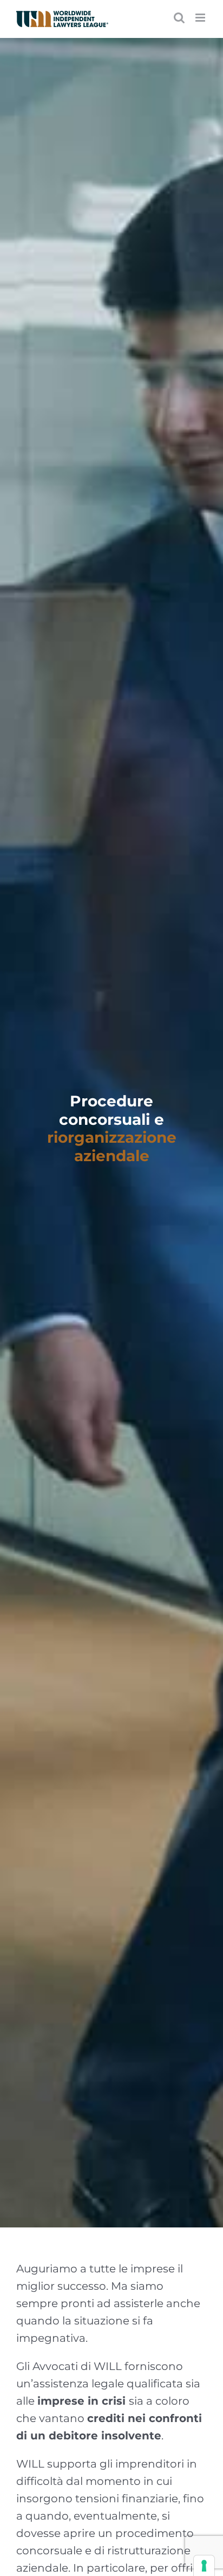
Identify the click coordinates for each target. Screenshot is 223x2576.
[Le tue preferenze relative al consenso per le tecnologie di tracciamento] (204, 2566)
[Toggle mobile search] (179, 18)
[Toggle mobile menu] (201, 18)
